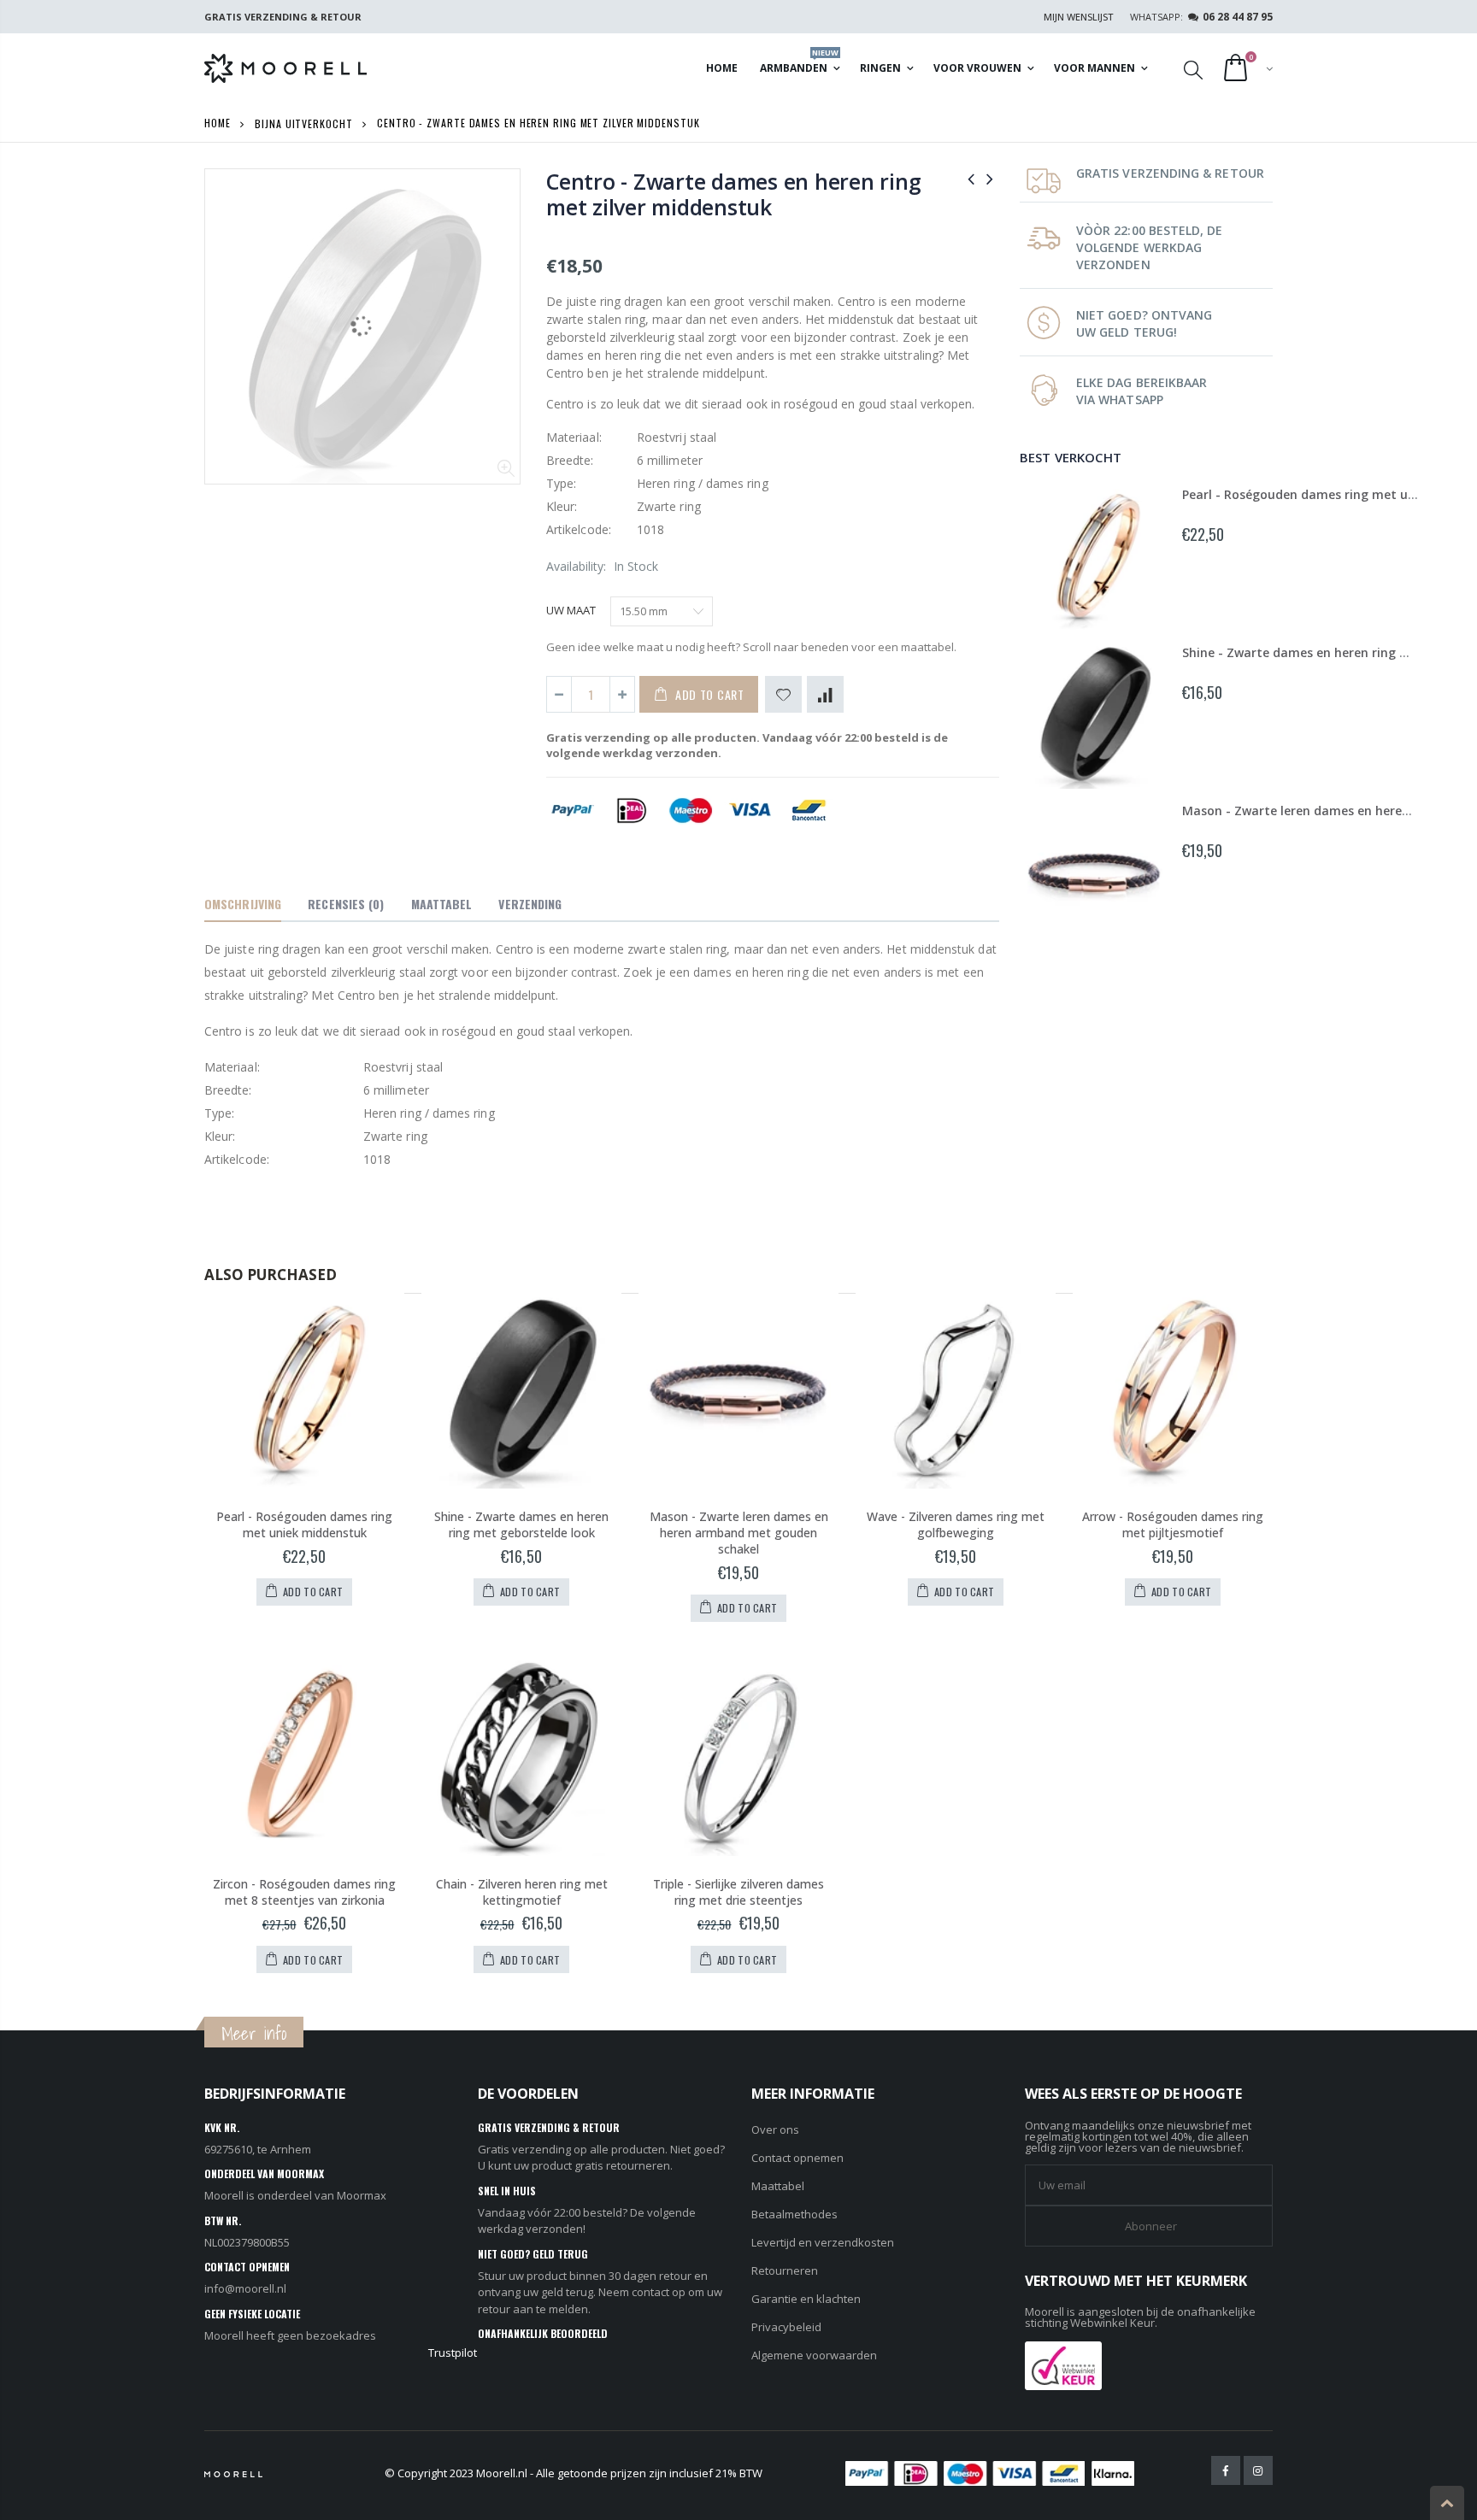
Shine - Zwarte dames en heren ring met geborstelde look (521, 1524)
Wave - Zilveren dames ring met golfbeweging (956, 1524)
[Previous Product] (971, 178)
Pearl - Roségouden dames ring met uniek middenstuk (304, 1524)
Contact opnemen (797, 2158)
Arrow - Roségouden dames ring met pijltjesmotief (1173, 1524)
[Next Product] (990, 178)
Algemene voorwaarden (814, 2355)
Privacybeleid (786, 2327)
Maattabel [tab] (442, 904)
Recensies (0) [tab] (346, 904)
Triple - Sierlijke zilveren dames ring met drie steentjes (738, 1892)
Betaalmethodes (794, 2214)
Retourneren (785, 2270)
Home (218, 123)
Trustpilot (453, 2353)
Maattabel (778, 2186)
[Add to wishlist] (783, 694)
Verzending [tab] (530, 904)
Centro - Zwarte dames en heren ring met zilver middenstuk (733, 194)
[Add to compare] (825, 694)
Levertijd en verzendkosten (823, 2242)
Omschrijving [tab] (243, 904)
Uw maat (571, 610)
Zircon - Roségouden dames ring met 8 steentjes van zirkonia (304, 1892)
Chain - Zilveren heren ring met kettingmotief (522, 1892)
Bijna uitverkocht (303, 123)
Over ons (775, 2129)
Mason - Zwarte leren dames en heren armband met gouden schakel (739, 1533)
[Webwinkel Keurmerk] (1063, 2364)
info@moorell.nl (245, 2288)
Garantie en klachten (806, 2299)
